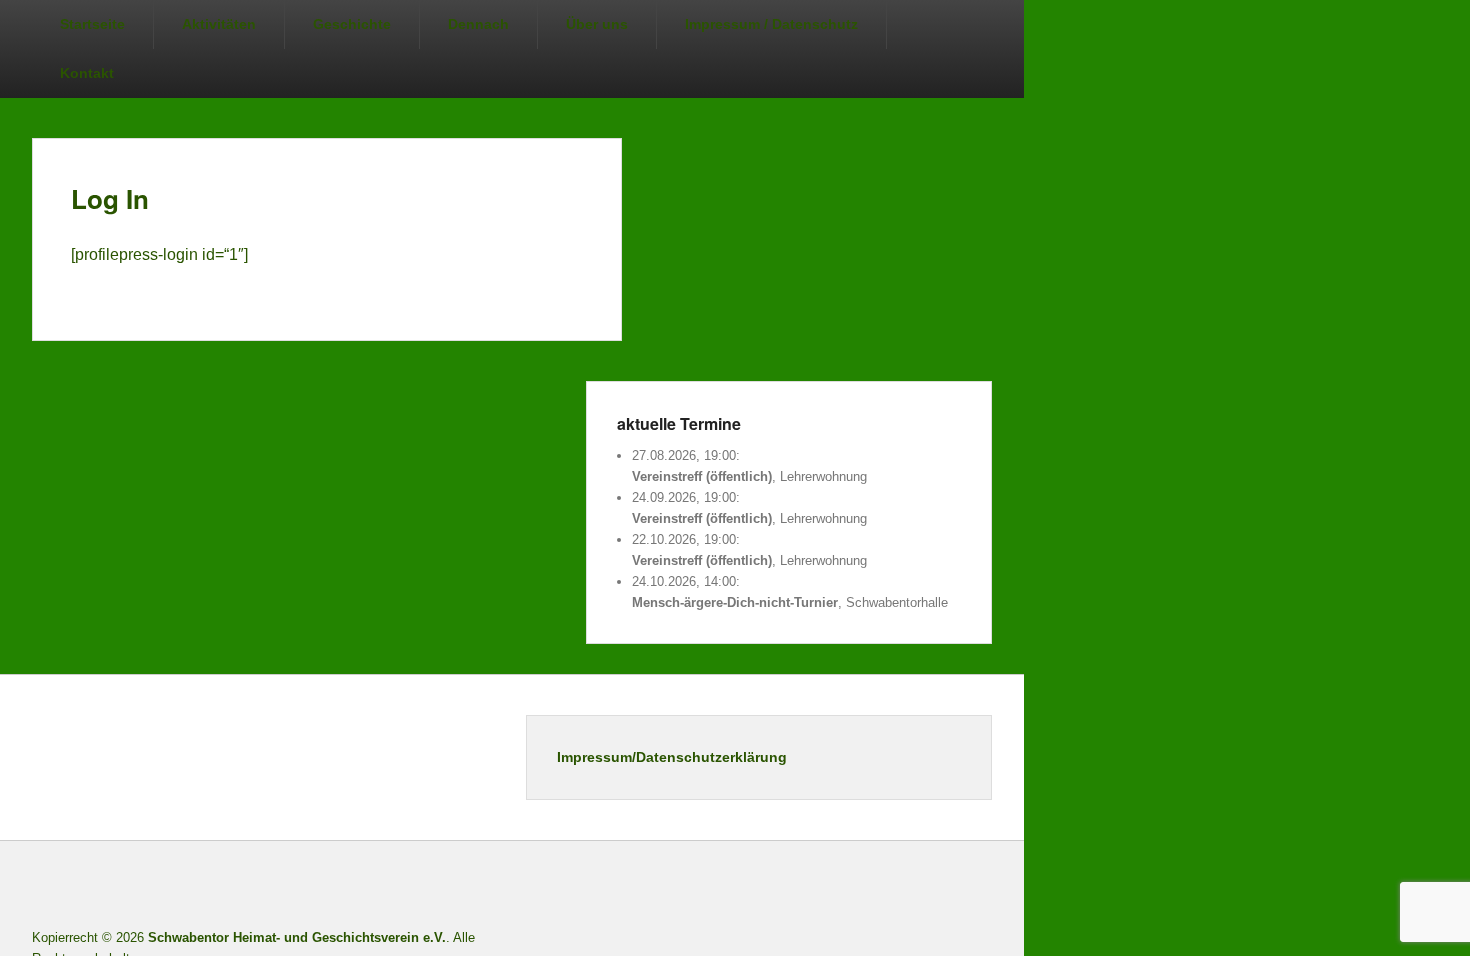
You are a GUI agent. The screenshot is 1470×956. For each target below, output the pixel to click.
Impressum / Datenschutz (771, 24)
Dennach (478, 24)
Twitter (887, 888)
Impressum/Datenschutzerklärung (672, 757)
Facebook (843, 888)
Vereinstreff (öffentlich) (702, 476)
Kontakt (87, 73)
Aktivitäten (219, 24)
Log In (110, 198)
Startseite (92, 24)
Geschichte (352, 24)
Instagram (931, 888)
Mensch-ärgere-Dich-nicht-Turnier (735, 602)
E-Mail (975, 888)
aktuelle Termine (679, 423)
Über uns (597, 24)
